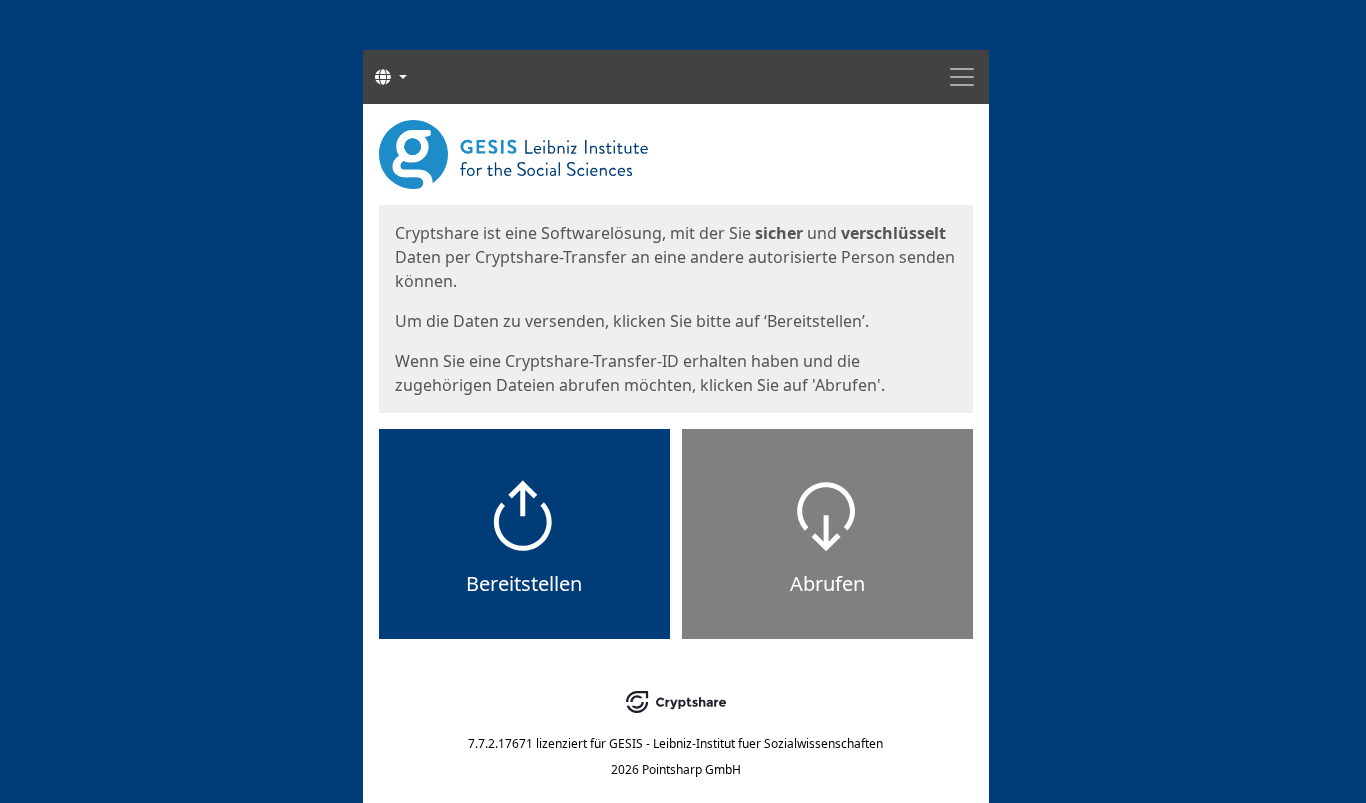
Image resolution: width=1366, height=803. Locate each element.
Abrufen (827, 583)
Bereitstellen (524, 583)
